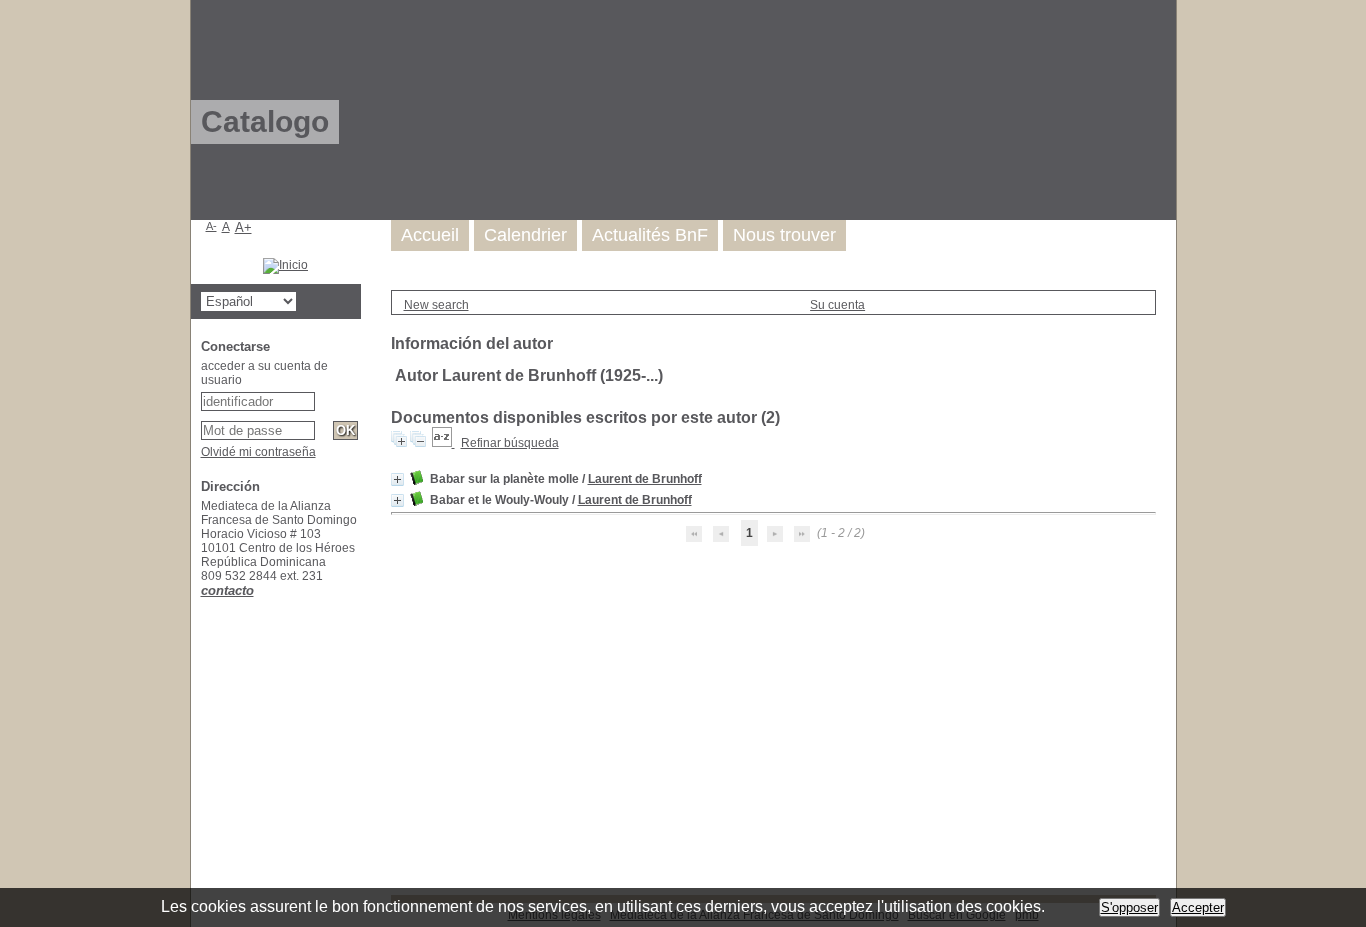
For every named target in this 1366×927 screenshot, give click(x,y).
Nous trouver (784, 235)
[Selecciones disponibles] (443, 443)
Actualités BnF (650, 235)
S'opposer (1129, 907)
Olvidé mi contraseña (258, 452)
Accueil (430, 235)
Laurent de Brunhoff (645, 479)
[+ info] (397, 479)
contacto (227, 590)
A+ (243, 227)
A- (211, 226)
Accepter (1198, 907)
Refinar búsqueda (510, 443)
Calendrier (525, 235)
